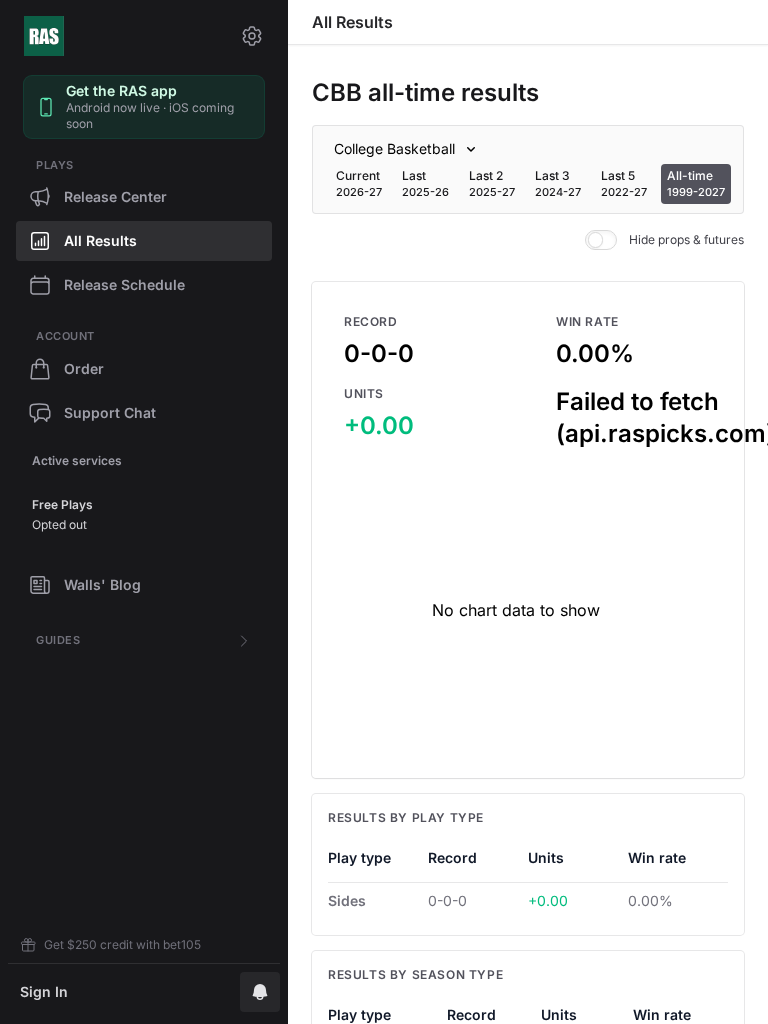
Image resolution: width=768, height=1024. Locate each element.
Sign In (44, 991)
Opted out (59, 524)
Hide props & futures (686, 239)
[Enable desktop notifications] (260, 992)
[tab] (359, 184)
